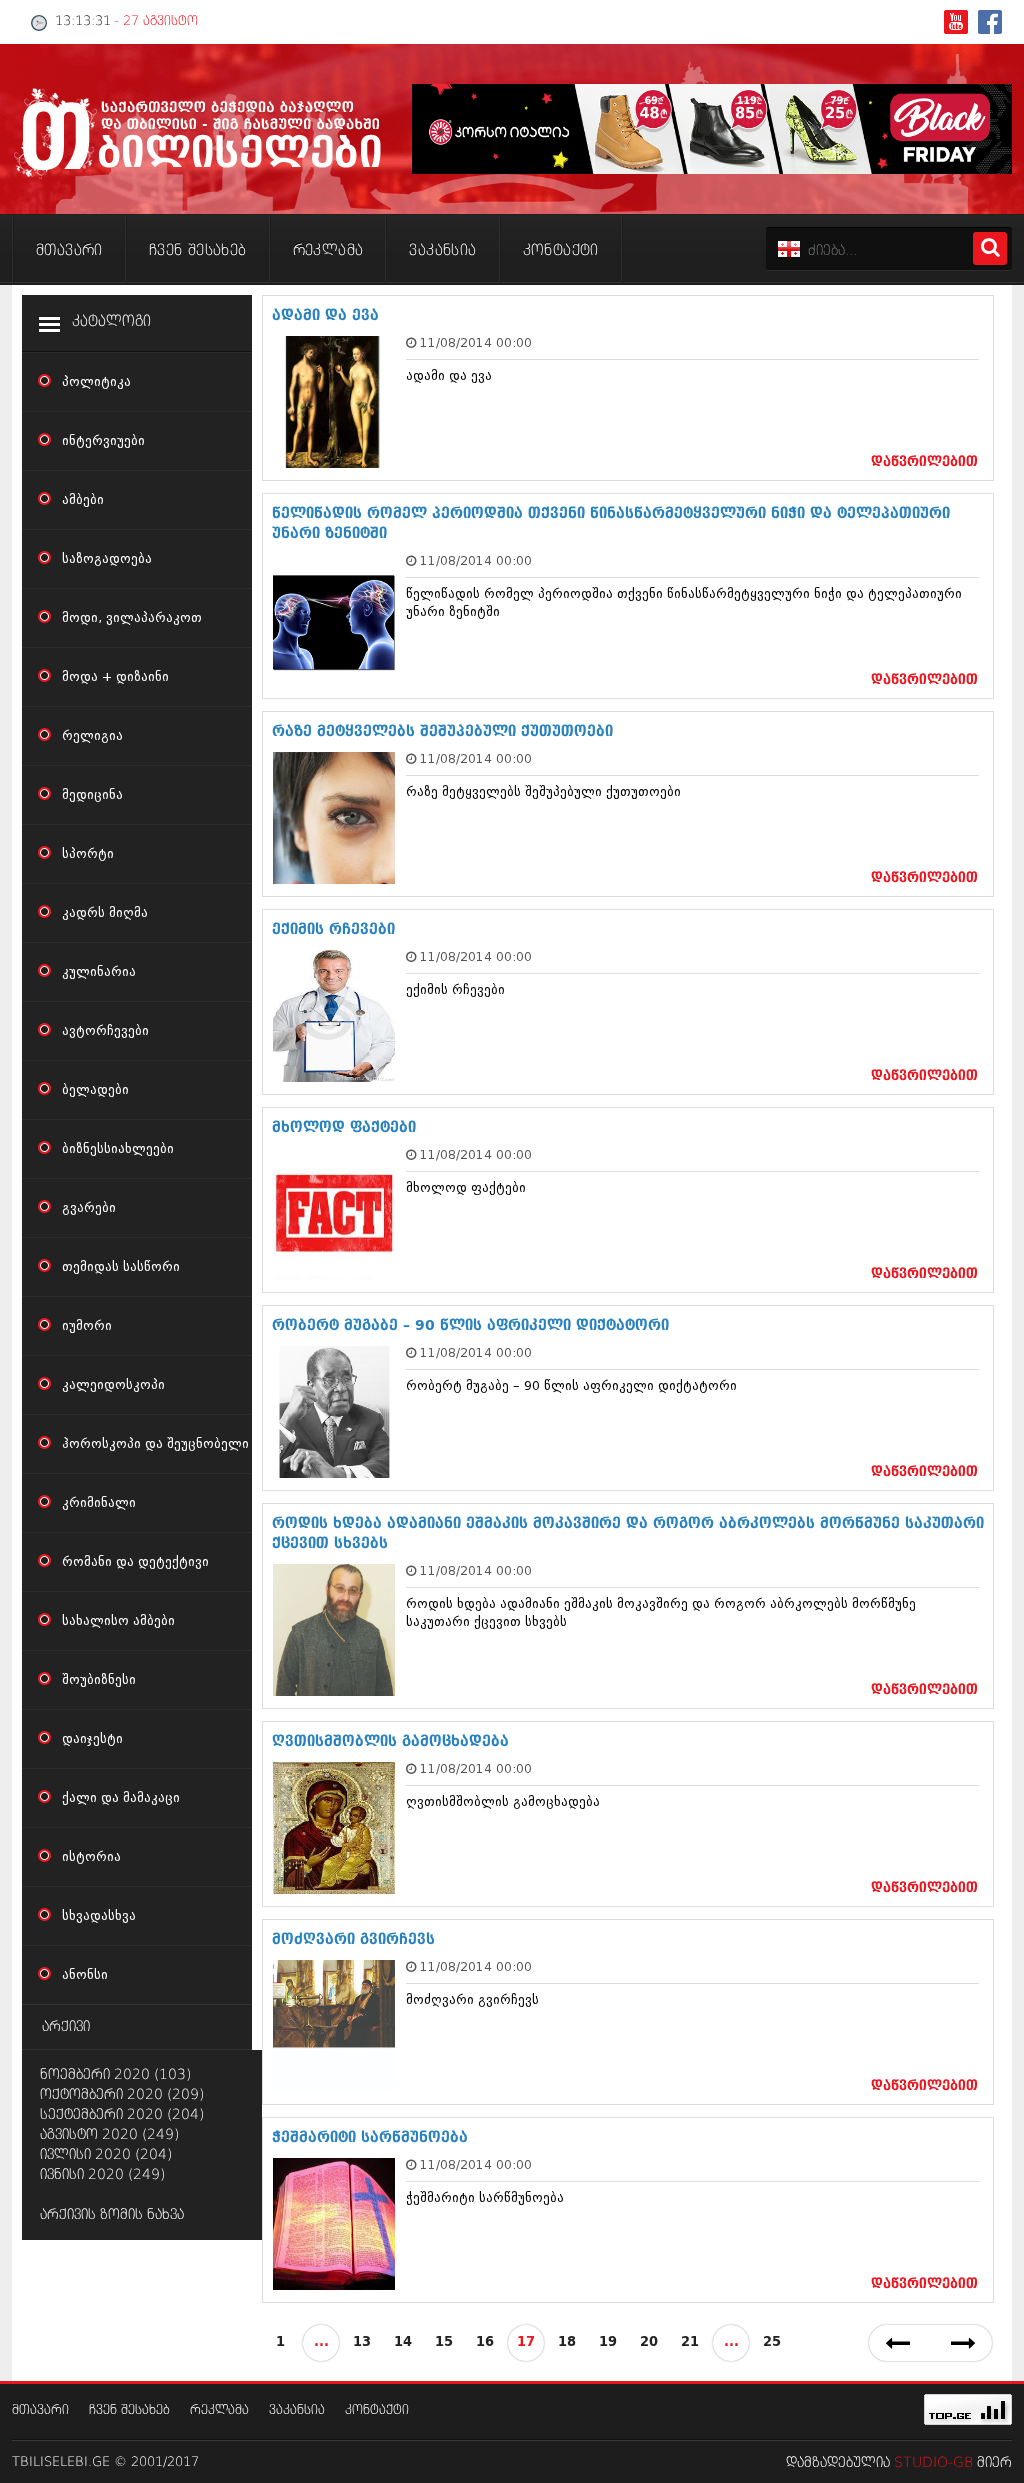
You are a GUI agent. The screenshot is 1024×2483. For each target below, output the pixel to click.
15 (444, 2342)
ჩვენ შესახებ (129, 2410)
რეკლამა (219, 2410)
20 (649, 2342)
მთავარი (40, 2410)
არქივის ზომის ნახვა (112, 2215)
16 (485, 2342)
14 (403, 2342)
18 (567, 2342)
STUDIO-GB (933, 2463)
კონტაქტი (377, 2410)
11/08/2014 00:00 (476, 342)
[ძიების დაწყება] (990, 248)
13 (362, 2342)
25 (772, 2342)
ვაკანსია (297, 2410)
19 (608, 2342)
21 (690, 2342)
